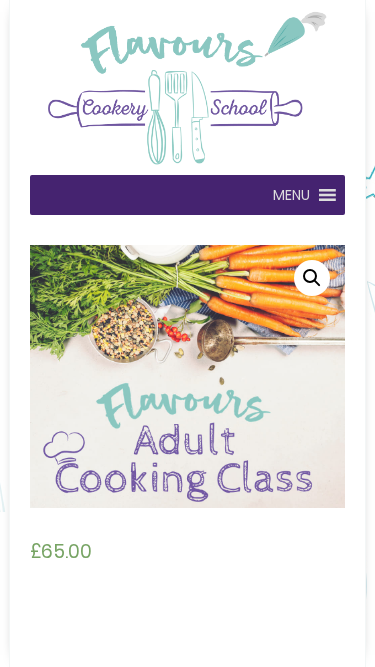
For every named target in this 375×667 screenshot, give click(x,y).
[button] (291, 195)
